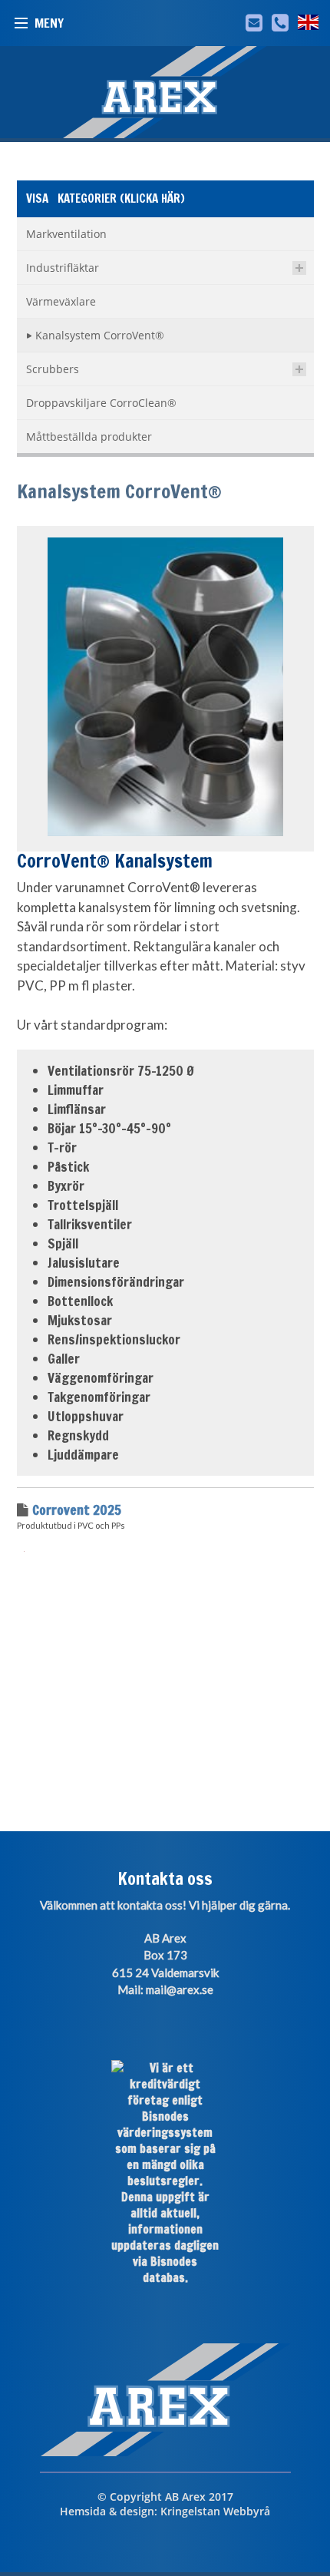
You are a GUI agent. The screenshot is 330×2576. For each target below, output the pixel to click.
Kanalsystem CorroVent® (119, 491)
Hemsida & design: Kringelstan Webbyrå (165, 2511)
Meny (49, 23)
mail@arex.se (180, 1989)
